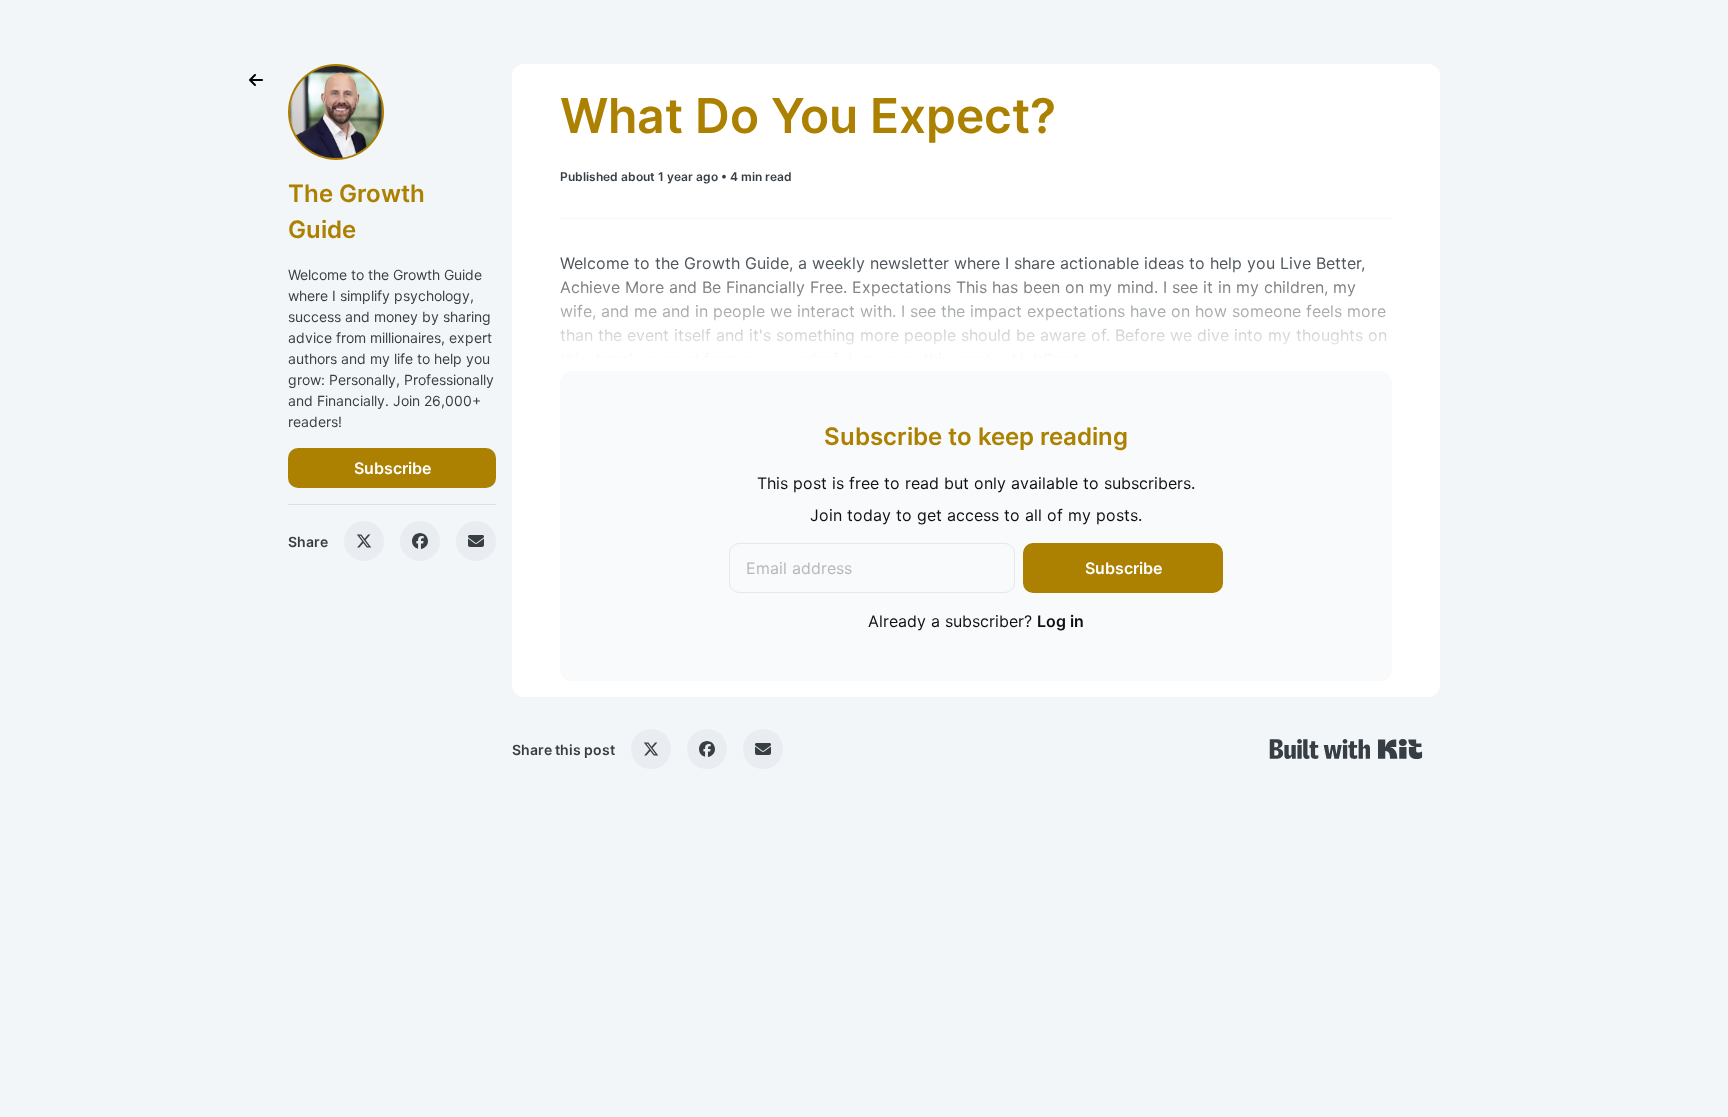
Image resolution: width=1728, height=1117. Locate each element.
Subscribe (392, 468)
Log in (1060, 621)
